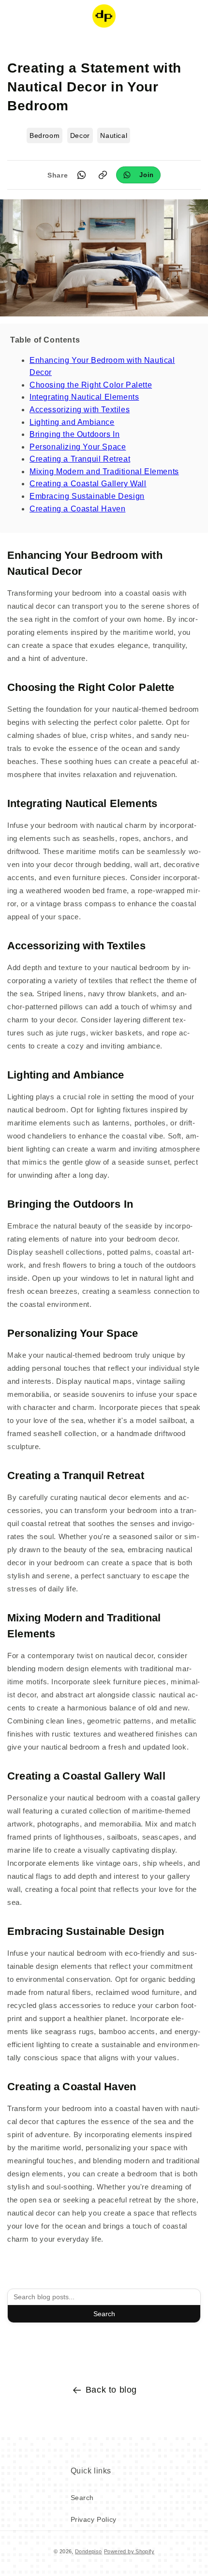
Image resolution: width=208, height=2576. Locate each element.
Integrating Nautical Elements (84, 397)
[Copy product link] (103, 175)
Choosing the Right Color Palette (91, 385)
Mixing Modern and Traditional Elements (104, 472)
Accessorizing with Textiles (80, 410)
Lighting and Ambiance (72, 422)
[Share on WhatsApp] (81, 175)
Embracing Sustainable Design (87, 496)
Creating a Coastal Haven (77, 509)
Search (104, 2314)
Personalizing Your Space (78, 447)
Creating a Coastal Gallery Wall (88, 484)
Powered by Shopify (129, 2551)
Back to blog (111, 2390)
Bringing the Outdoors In (74, 434)
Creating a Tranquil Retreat (80, 459)
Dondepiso (89, 2551)
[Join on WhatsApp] (138, 175)
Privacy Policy (94, 2519)
